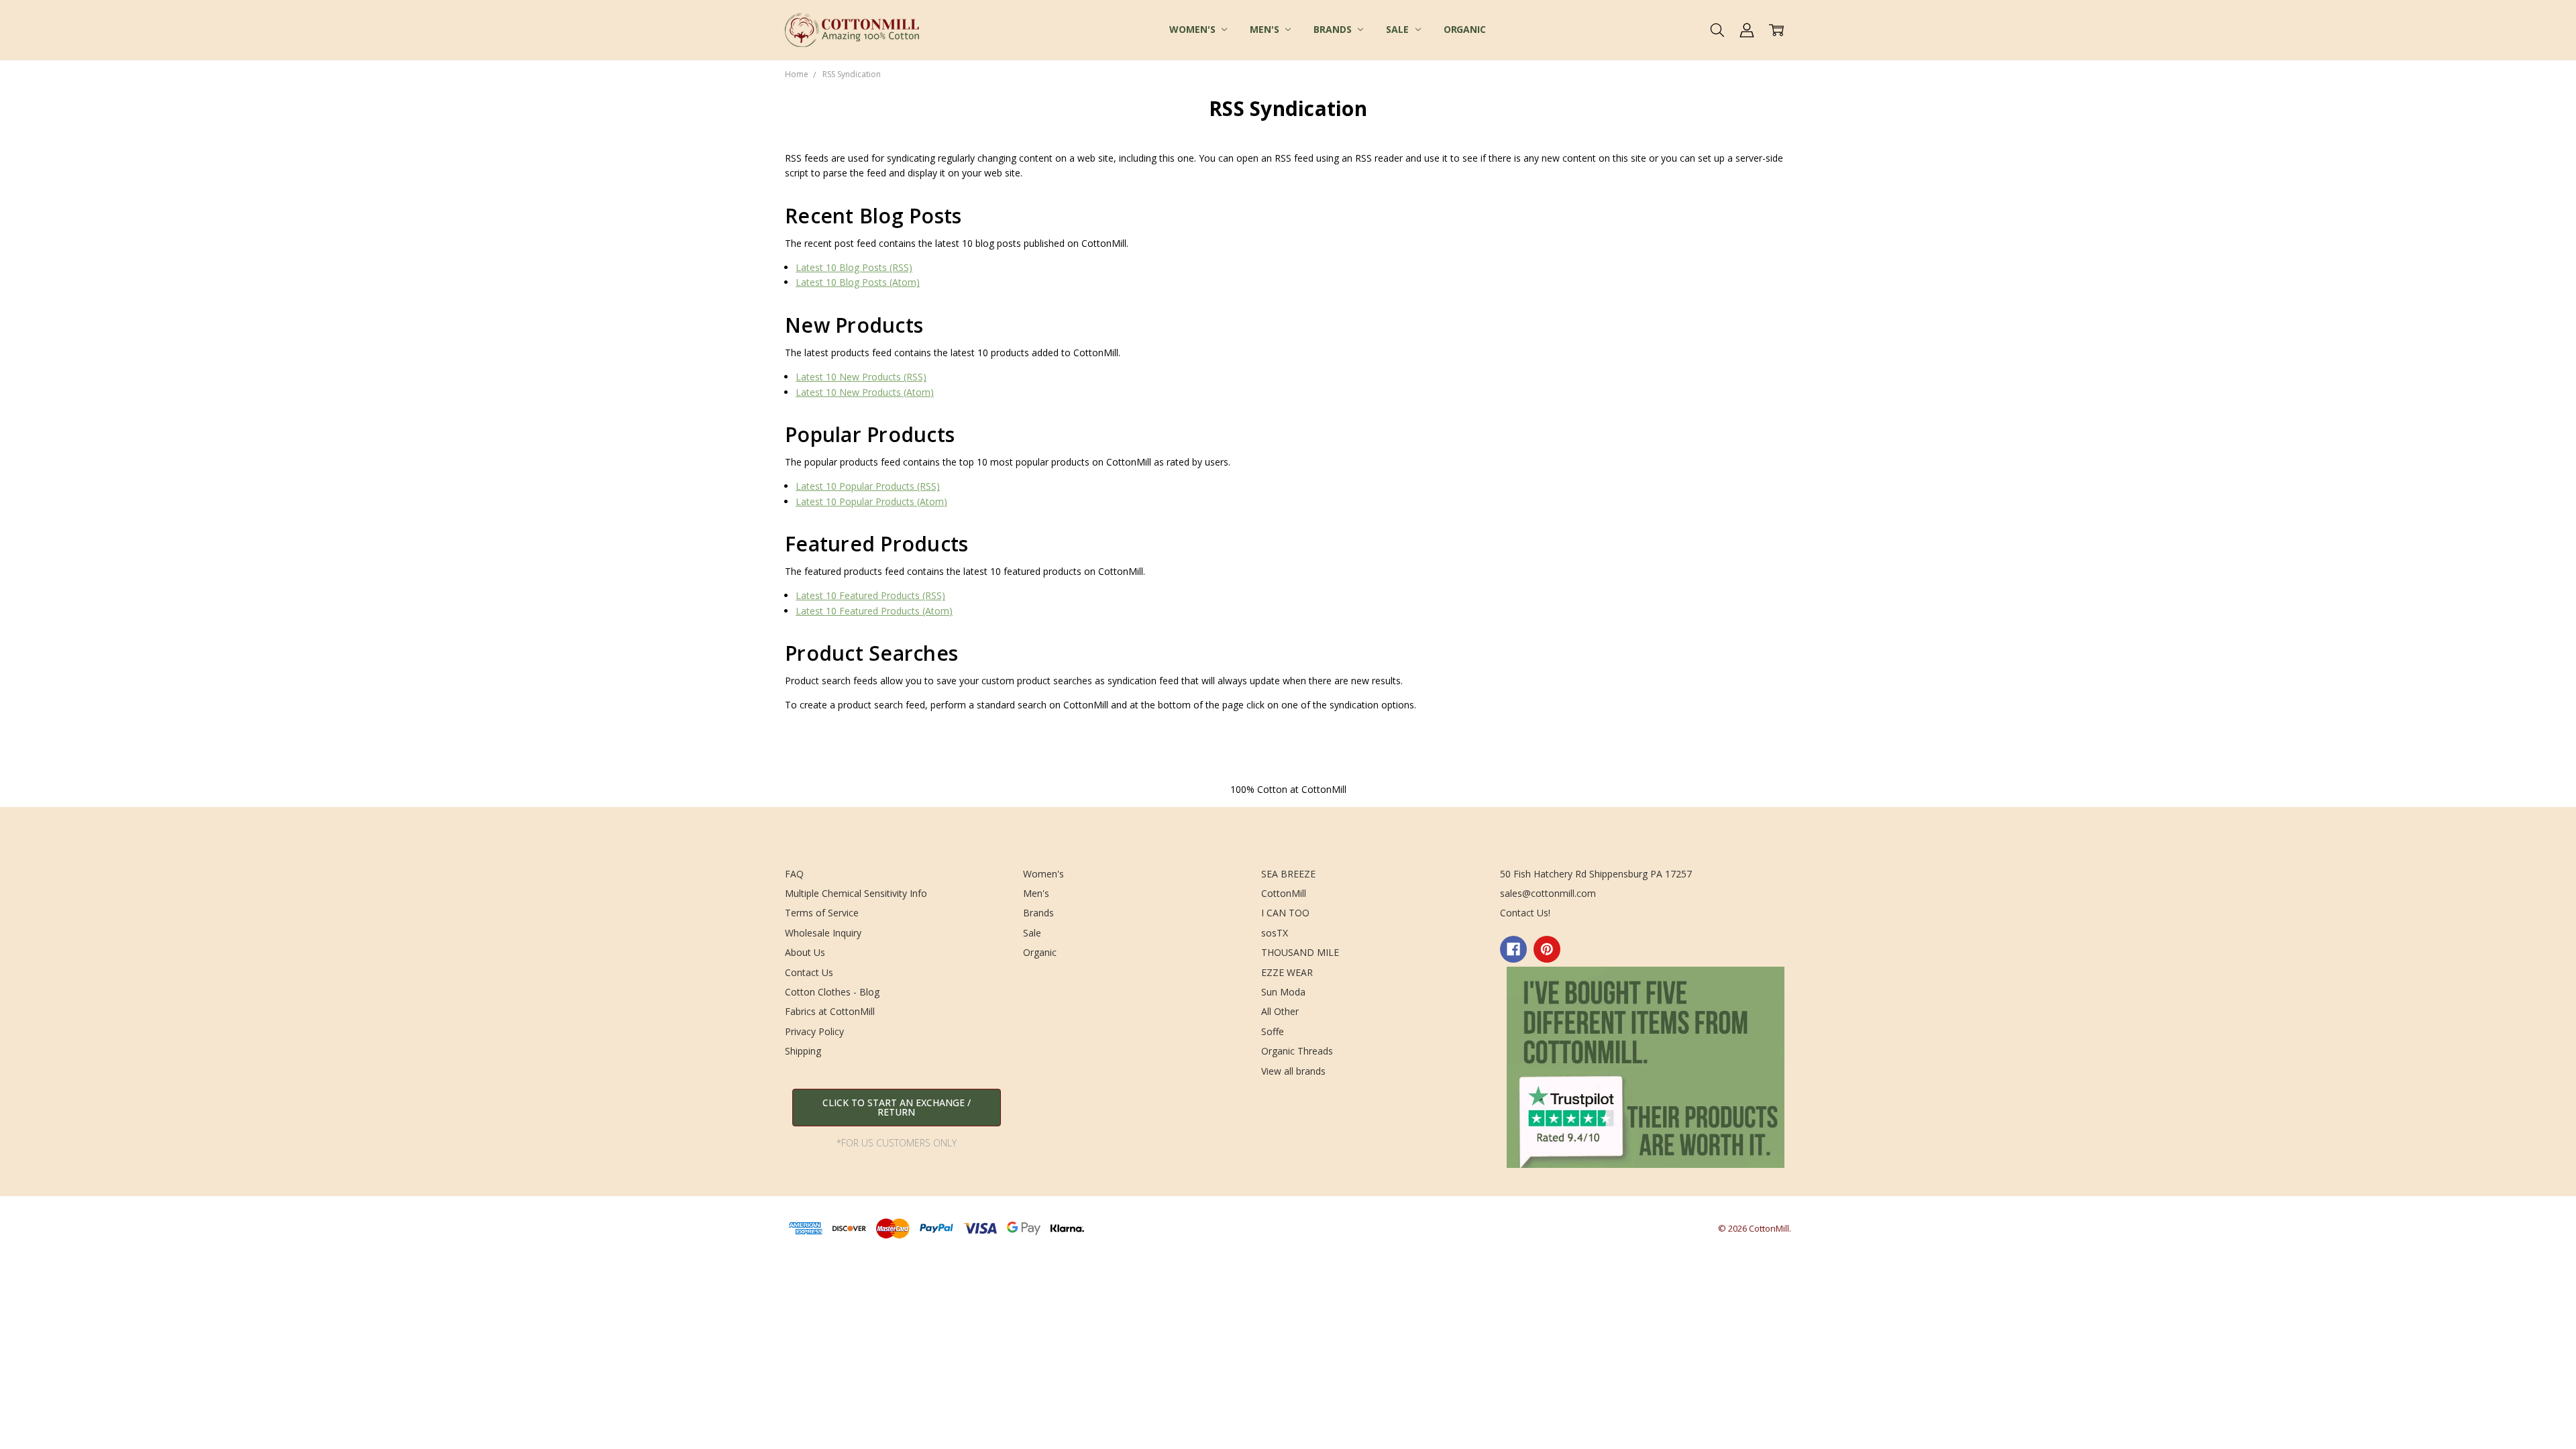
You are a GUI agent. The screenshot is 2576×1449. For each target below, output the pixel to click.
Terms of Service (822, 913)
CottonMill (1284, 893)
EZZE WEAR (1287, 972)
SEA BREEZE (1288, 874)
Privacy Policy (814, 1031)
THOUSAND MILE (1300, 952)
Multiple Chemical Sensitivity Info (856, 893)
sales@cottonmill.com (1548, 893)
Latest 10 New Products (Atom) (865, 392)
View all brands (1293, 1071)
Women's (1193, 29)
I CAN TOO (1285, 913)
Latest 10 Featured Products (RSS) (870, 595)
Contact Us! (1525, 913)
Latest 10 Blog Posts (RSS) (854, 267)
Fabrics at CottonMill (830, 1011)
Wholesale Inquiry (823, 933)
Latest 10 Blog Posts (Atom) (858, 282)
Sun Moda (1283, 992)
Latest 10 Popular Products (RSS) (868, 486)
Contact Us (809, 972)
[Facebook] (1513, 949)
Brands (1334, 29)
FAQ (794, 874)
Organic (1465, 29)
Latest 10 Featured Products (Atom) (874, 611)
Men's (1266, 29)
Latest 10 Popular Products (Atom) (871, 501)
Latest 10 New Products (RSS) (861, 377)
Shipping (803, 1051)
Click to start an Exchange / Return (897, 1107)
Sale (1398, 29)
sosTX (1275, 933)
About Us (805, 952)
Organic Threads (1297, 1051)
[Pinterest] (1547, 949)
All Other (1280, 1011)
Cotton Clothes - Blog (832, 992)
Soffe (1273, 1031)
